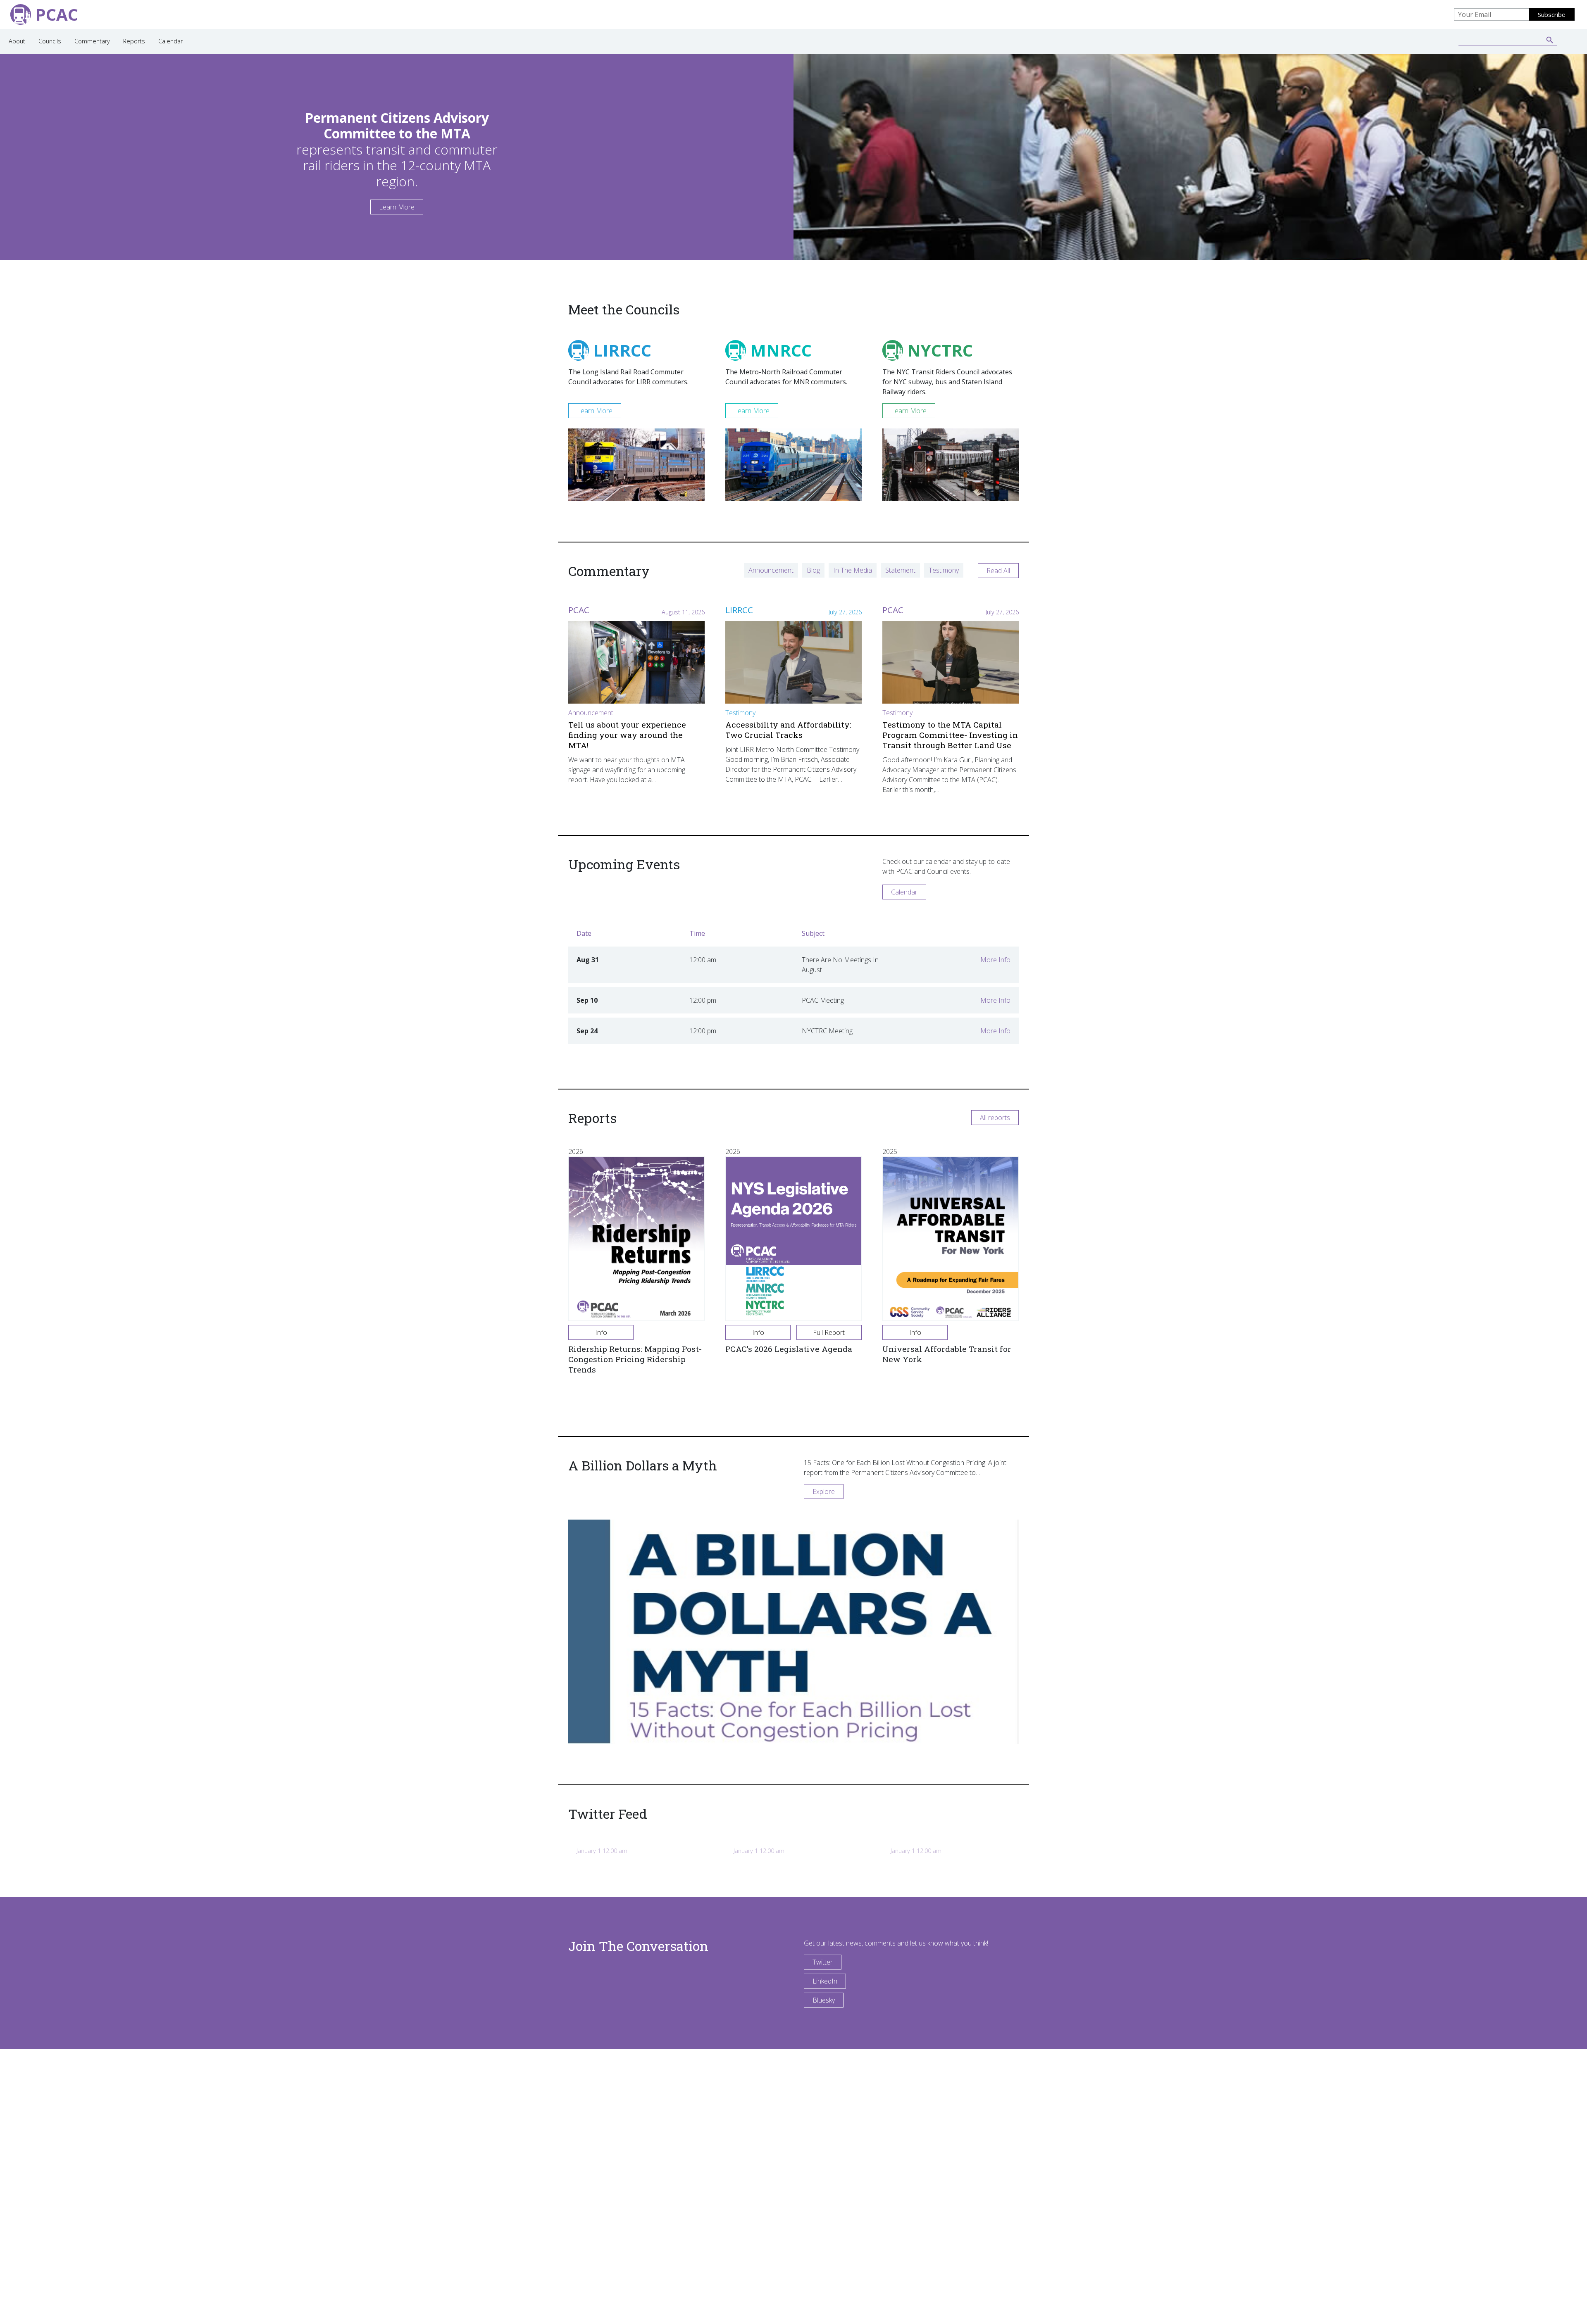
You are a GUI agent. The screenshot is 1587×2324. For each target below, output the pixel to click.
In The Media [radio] (853, 570)
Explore (824, 1491)
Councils (50, 41)
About (17, 41)
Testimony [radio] (944, 570)
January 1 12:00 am (602, 1851)
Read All (998, 571)
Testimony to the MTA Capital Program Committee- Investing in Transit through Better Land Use (950, 735)
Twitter (823, 1962)
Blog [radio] (813, 570)
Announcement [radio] (771, 570)
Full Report (829, 1332)
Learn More (397, 207)
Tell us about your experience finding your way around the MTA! (627, 735)
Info (601, 1332)
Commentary (92, 41)
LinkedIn (825, 1981)
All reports (995, 1118)
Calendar (170, 41)
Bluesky (824, 2000)
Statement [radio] (900, 570)
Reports (134, 41)
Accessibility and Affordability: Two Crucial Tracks (788, 730)
